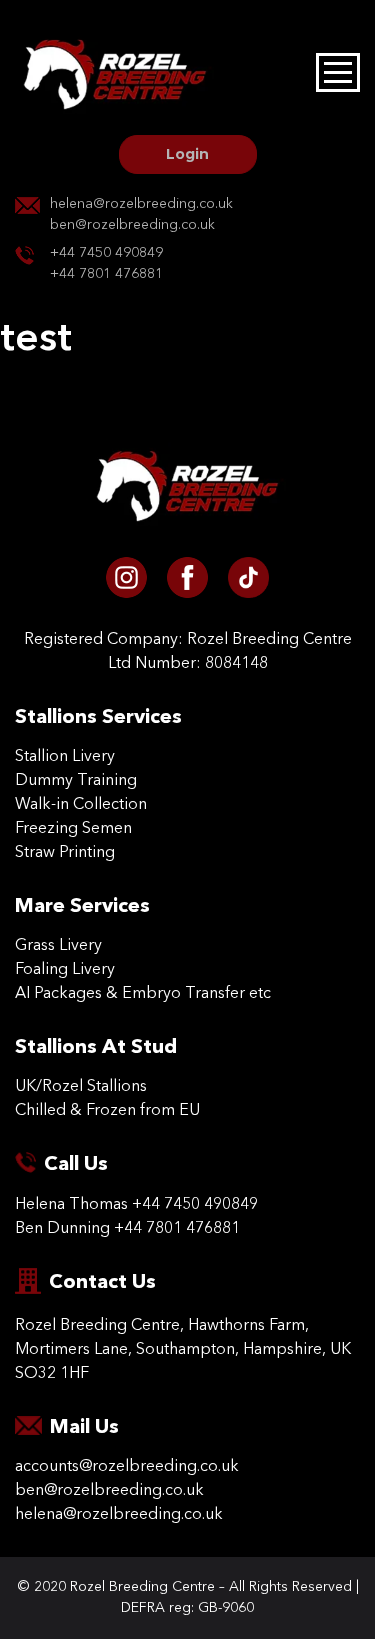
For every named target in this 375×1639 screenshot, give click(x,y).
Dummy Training (76, 781)
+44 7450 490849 (106, 253)
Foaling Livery (65, 970)
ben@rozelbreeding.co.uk (132, 225)
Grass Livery (58, 946)
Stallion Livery (65, 757)
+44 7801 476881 (106, 274)
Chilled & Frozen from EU (107, 1111)
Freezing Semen (73, 829)
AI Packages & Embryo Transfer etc (143, 994)
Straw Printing (65, 853)
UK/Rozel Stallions (81, 1087)
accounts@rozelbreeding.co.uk (127, 1467)
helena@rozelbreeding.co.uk (141, 204)
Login (187, 154)
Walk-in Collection (81, 805)
